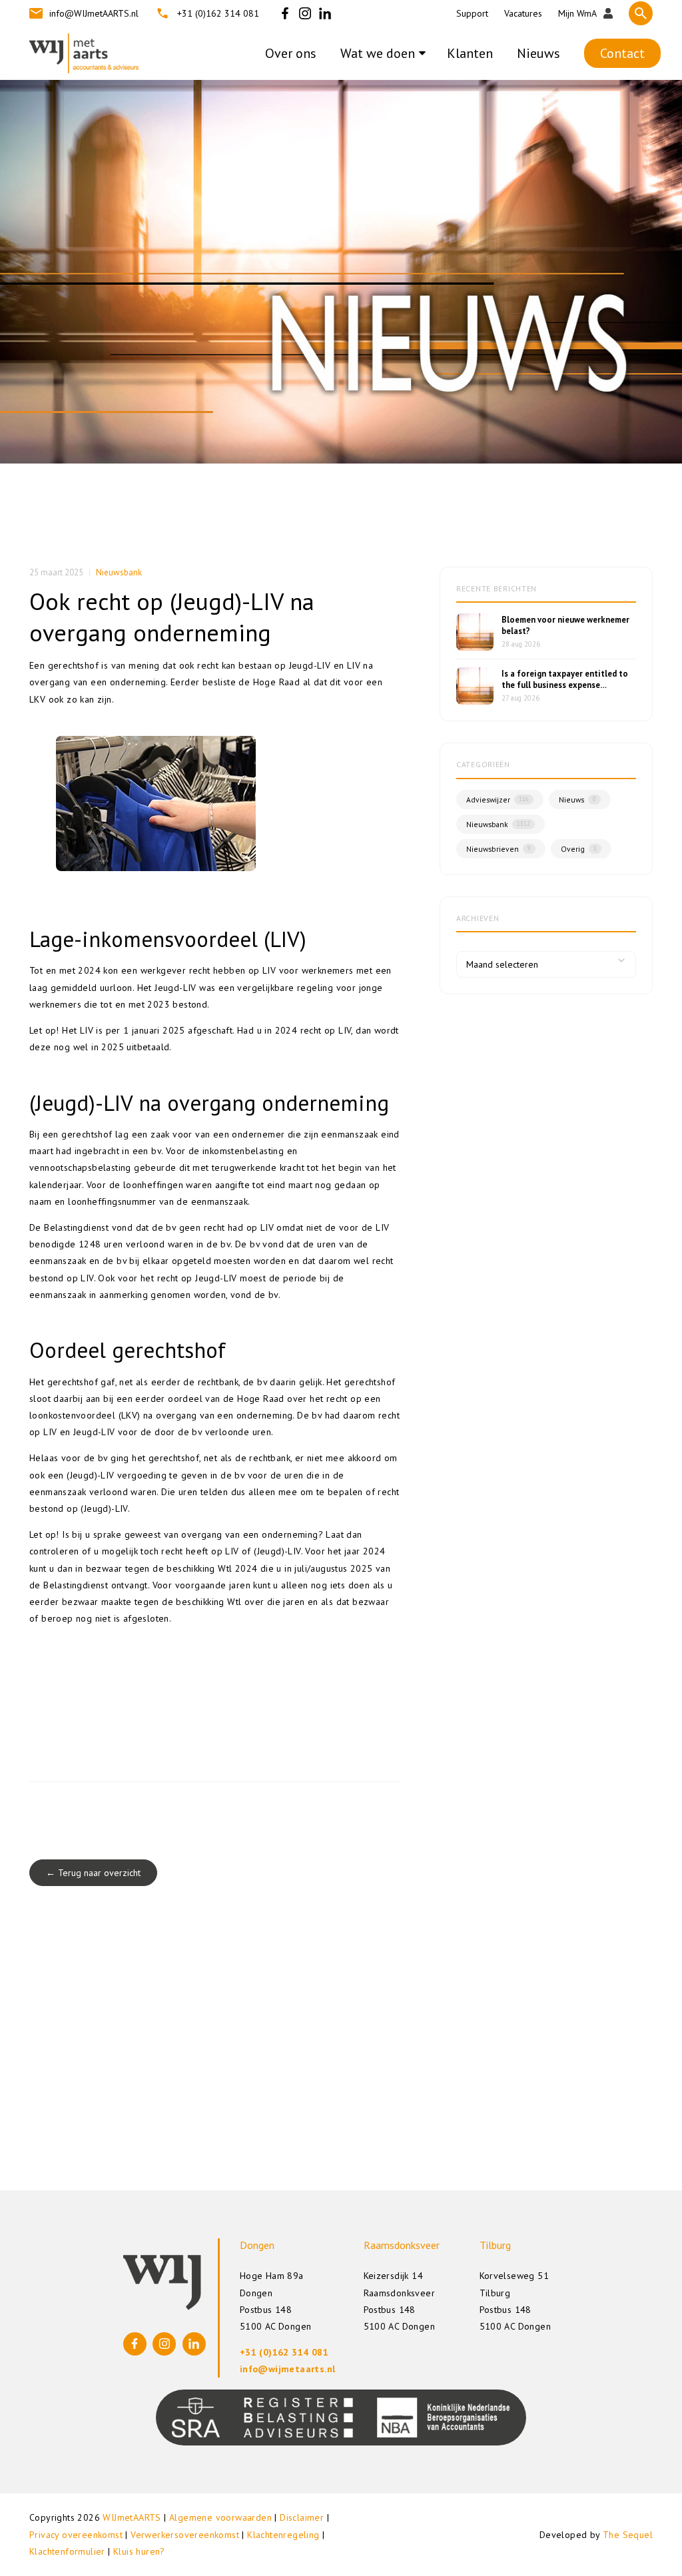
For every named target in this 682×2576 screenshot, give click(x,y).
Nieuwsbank (119, 572)
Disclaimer (302, 2517)
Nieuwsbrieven (499, 849)
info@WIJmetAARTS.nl (94, 13)
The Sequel (628, 2535)
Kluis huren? (139, 2551)
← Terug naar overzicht (93, 1873)
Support (472, 13)
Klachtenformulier (67, 2551)
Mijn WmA (577, 13)
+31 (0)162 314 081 (218, 13)
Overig (579, 849)
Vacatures (523, 13)
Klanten (470, 53)
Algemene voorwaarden (220, 2517)
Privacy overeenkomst (76, 2535)
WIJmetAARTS (132, 2517)
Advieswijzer (498, 800)
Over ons (291, 53)
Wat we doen (378, 53)
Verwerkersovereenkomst (185, 2535)
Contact (622, 53)
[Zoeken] (641, 13)
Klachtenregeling (283, 2535)
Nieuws (538, 53)
